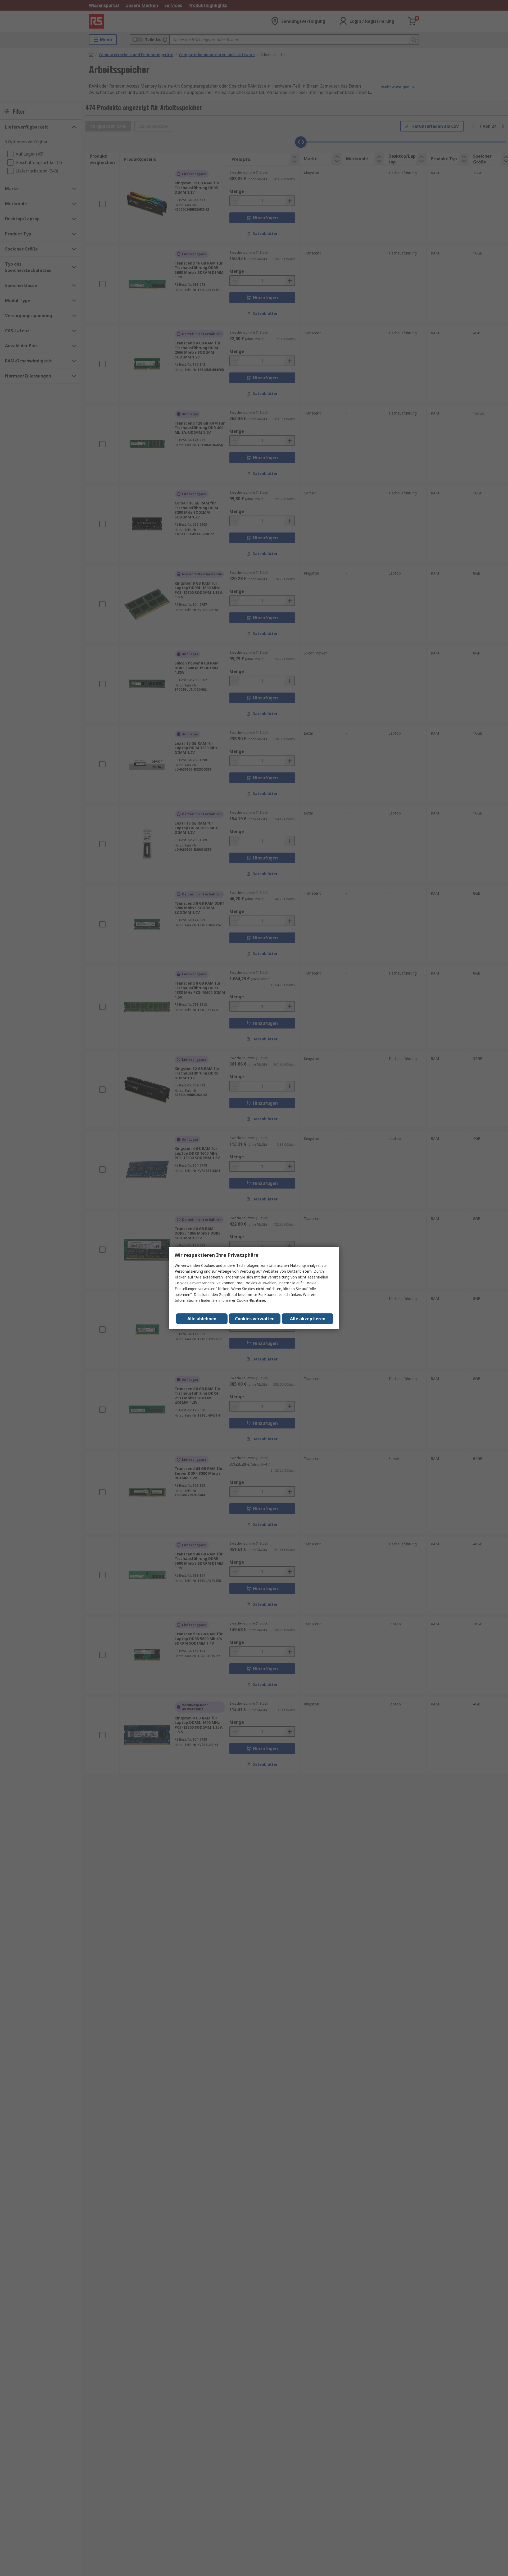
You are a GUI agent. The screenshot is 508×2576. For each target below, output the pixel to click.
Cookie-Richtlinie (251, 1300)
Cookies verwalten (255, 1319)
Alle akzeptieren (308, 1319)
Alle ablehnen (202, 1319)
